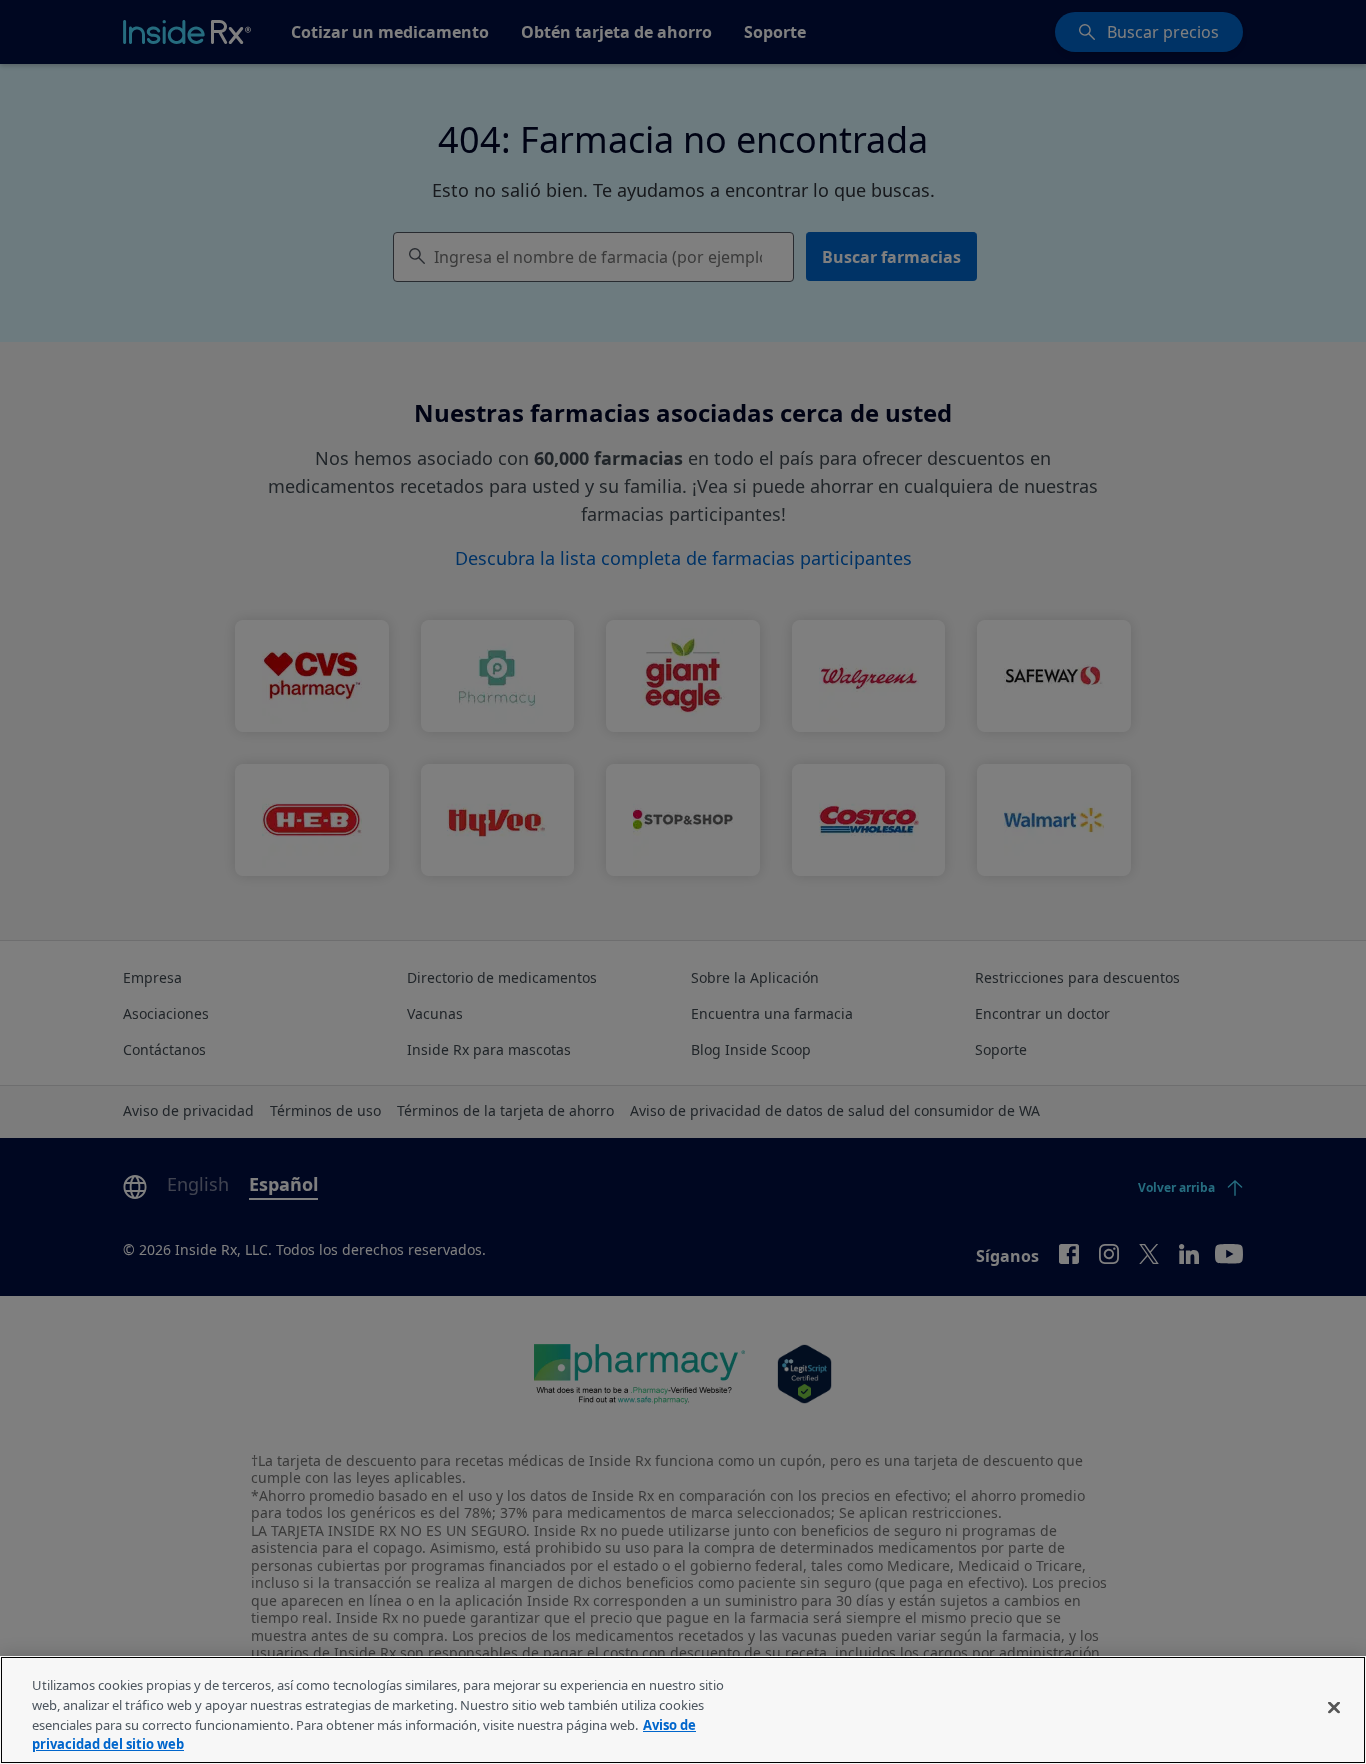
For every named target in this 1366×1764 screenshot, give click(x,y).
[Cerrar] (1334, 1707)
